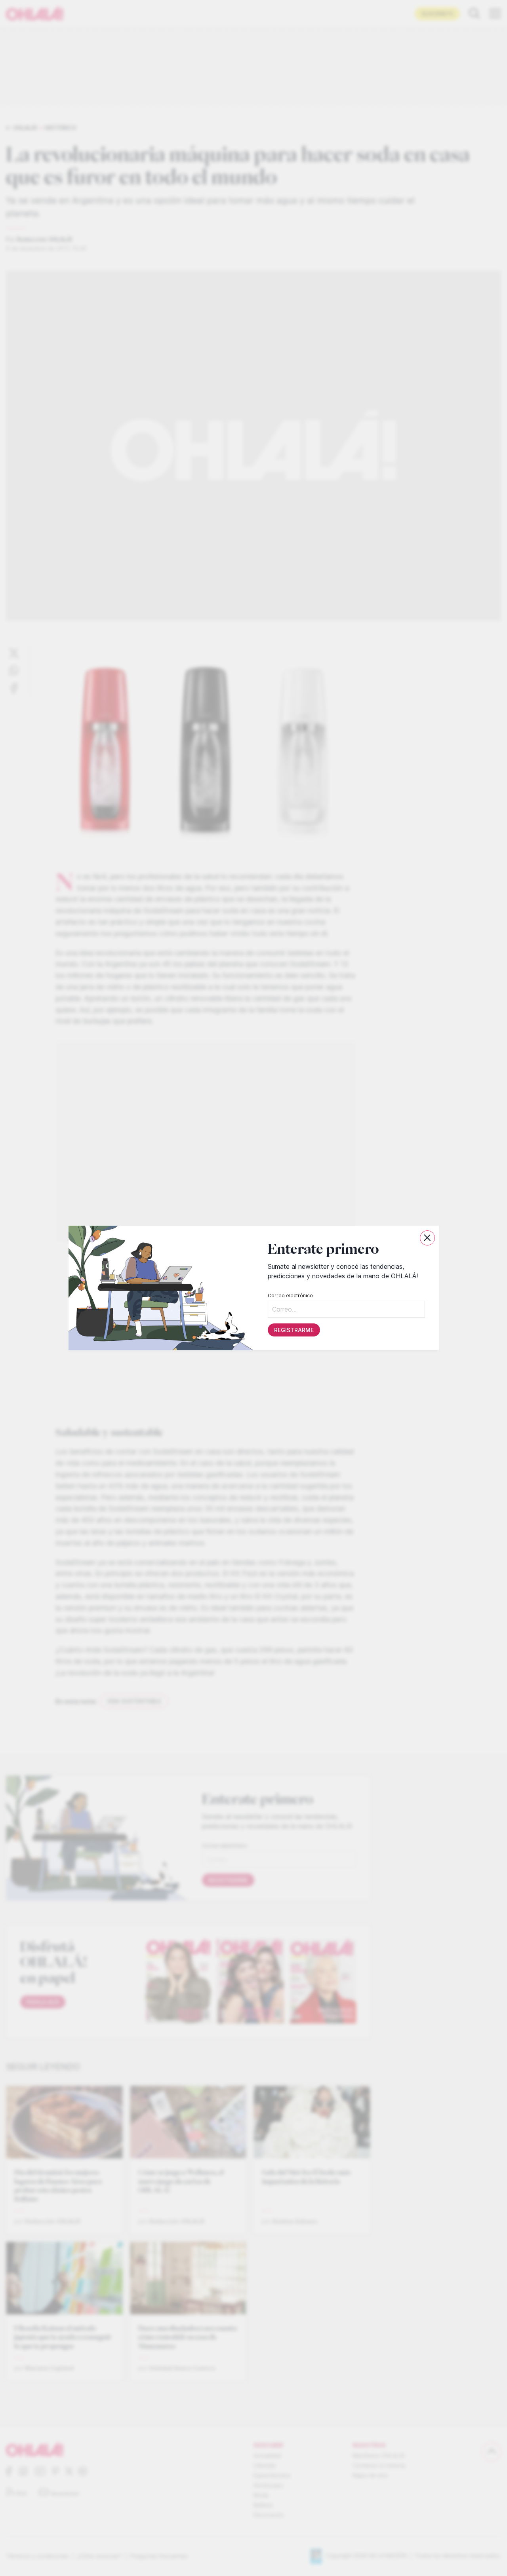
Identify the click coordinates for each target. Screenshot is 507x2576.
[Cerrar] (427, 1238)
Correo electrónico (290, 1296)
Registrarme (294, 1330)
